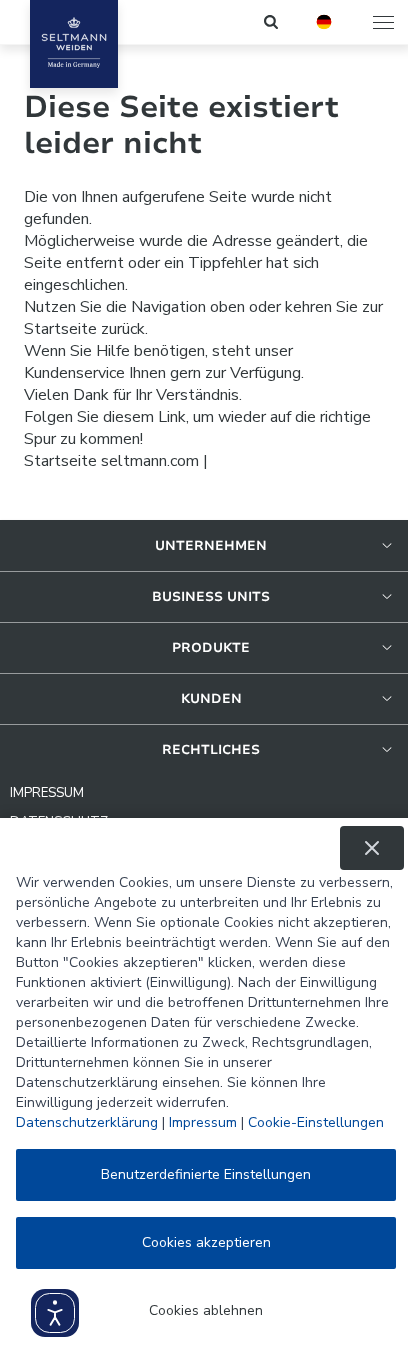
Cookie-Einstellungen (316, 1122)
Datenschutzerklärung (87, 1122)
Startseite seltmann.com (111, 461)
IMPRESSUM (47, 793)
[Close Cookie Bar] (372, 848)
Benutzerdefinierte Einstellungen (206, 1174)
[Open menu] (385, 22)
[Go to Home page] (74, 44)
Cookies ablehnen (206, 1310)
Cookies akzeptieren (206, 1242)
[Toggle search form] (272, 22)
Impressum (203, 1122)
